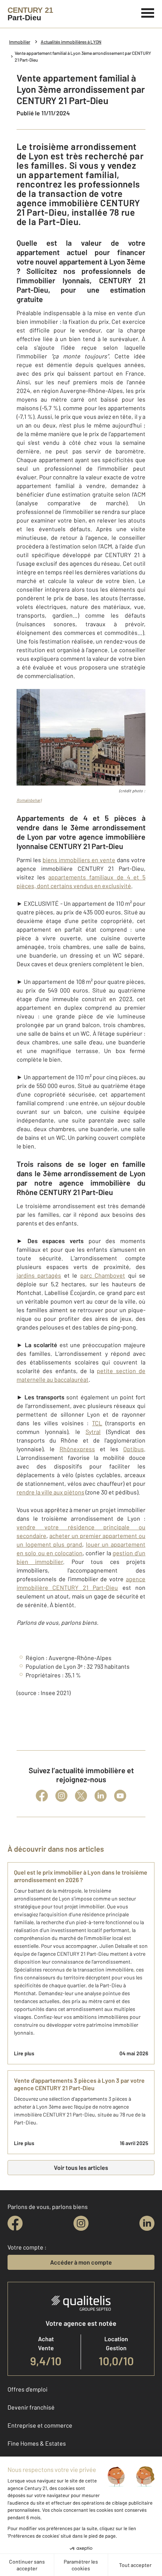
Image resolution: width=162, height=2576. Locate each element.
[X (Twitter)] (81, 1796)
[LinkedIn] (101, 1796)
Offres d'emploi (28, 2389)
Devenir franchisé (31, 2407)
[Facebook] (42, 1796)
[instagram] (81, 2223)
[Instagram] (61, 1796)
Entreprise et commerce (40, 2425)
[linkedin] (147, 2223)
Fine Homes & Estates (37, 2443)
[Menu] (148, 12)
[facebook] (15, 2223)
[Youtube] (120, 1796)
